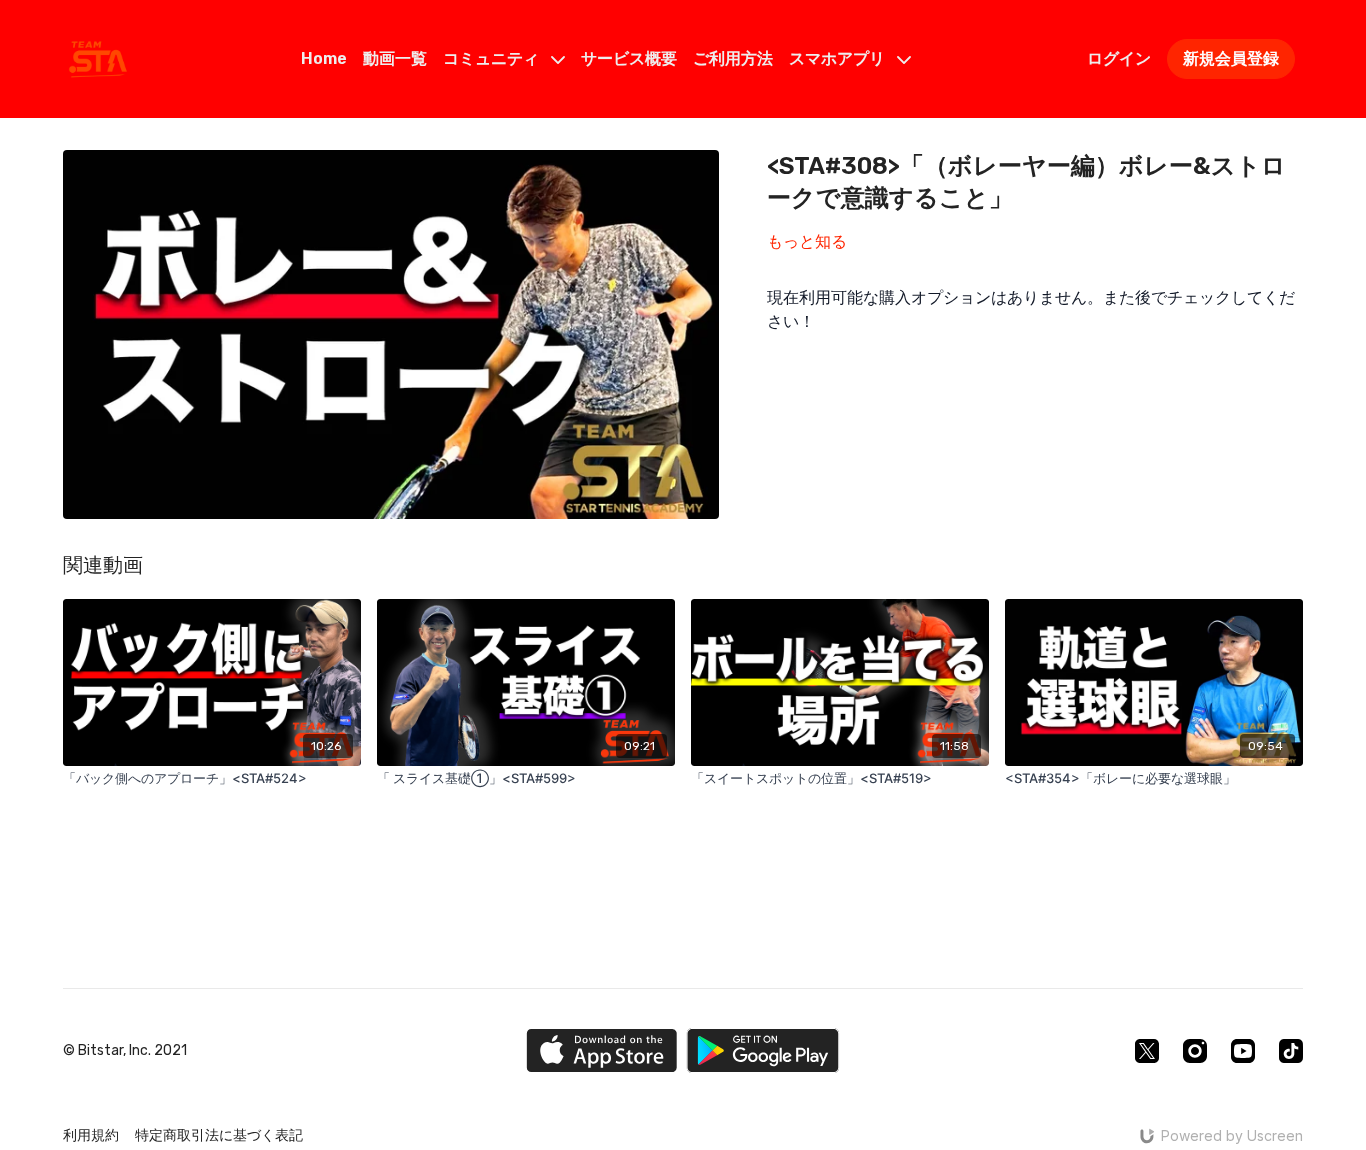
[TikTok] (1291, 1051)
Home (324, 58)
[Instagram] (1195, 1051)
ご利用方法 (733, 58)
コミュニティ (493, 58)
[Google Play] (763, 1050)
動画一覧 (395, 58)
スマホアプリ (839, 58)
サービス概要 (629, 58)
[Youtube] (1243, 1051)
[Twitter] (1147, 1051)
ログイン (1119, 58)
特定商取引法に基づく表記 (219, 1135)
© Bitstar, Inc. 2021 (125, 1051)
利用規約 (91, 1135)
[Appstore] (601, 1050)
